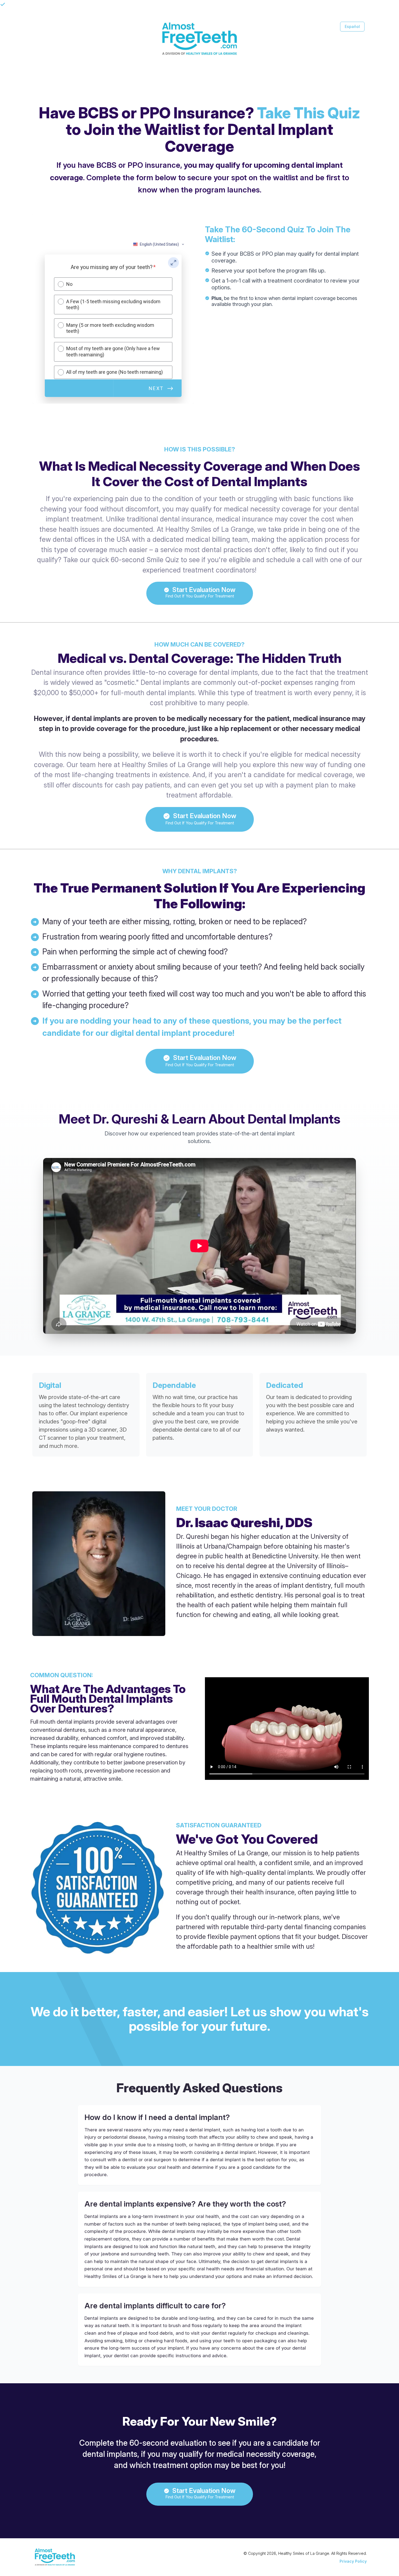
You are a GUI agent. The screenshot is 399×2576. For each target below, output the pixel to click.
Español (352, 26)
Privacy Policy (353, 2561)
